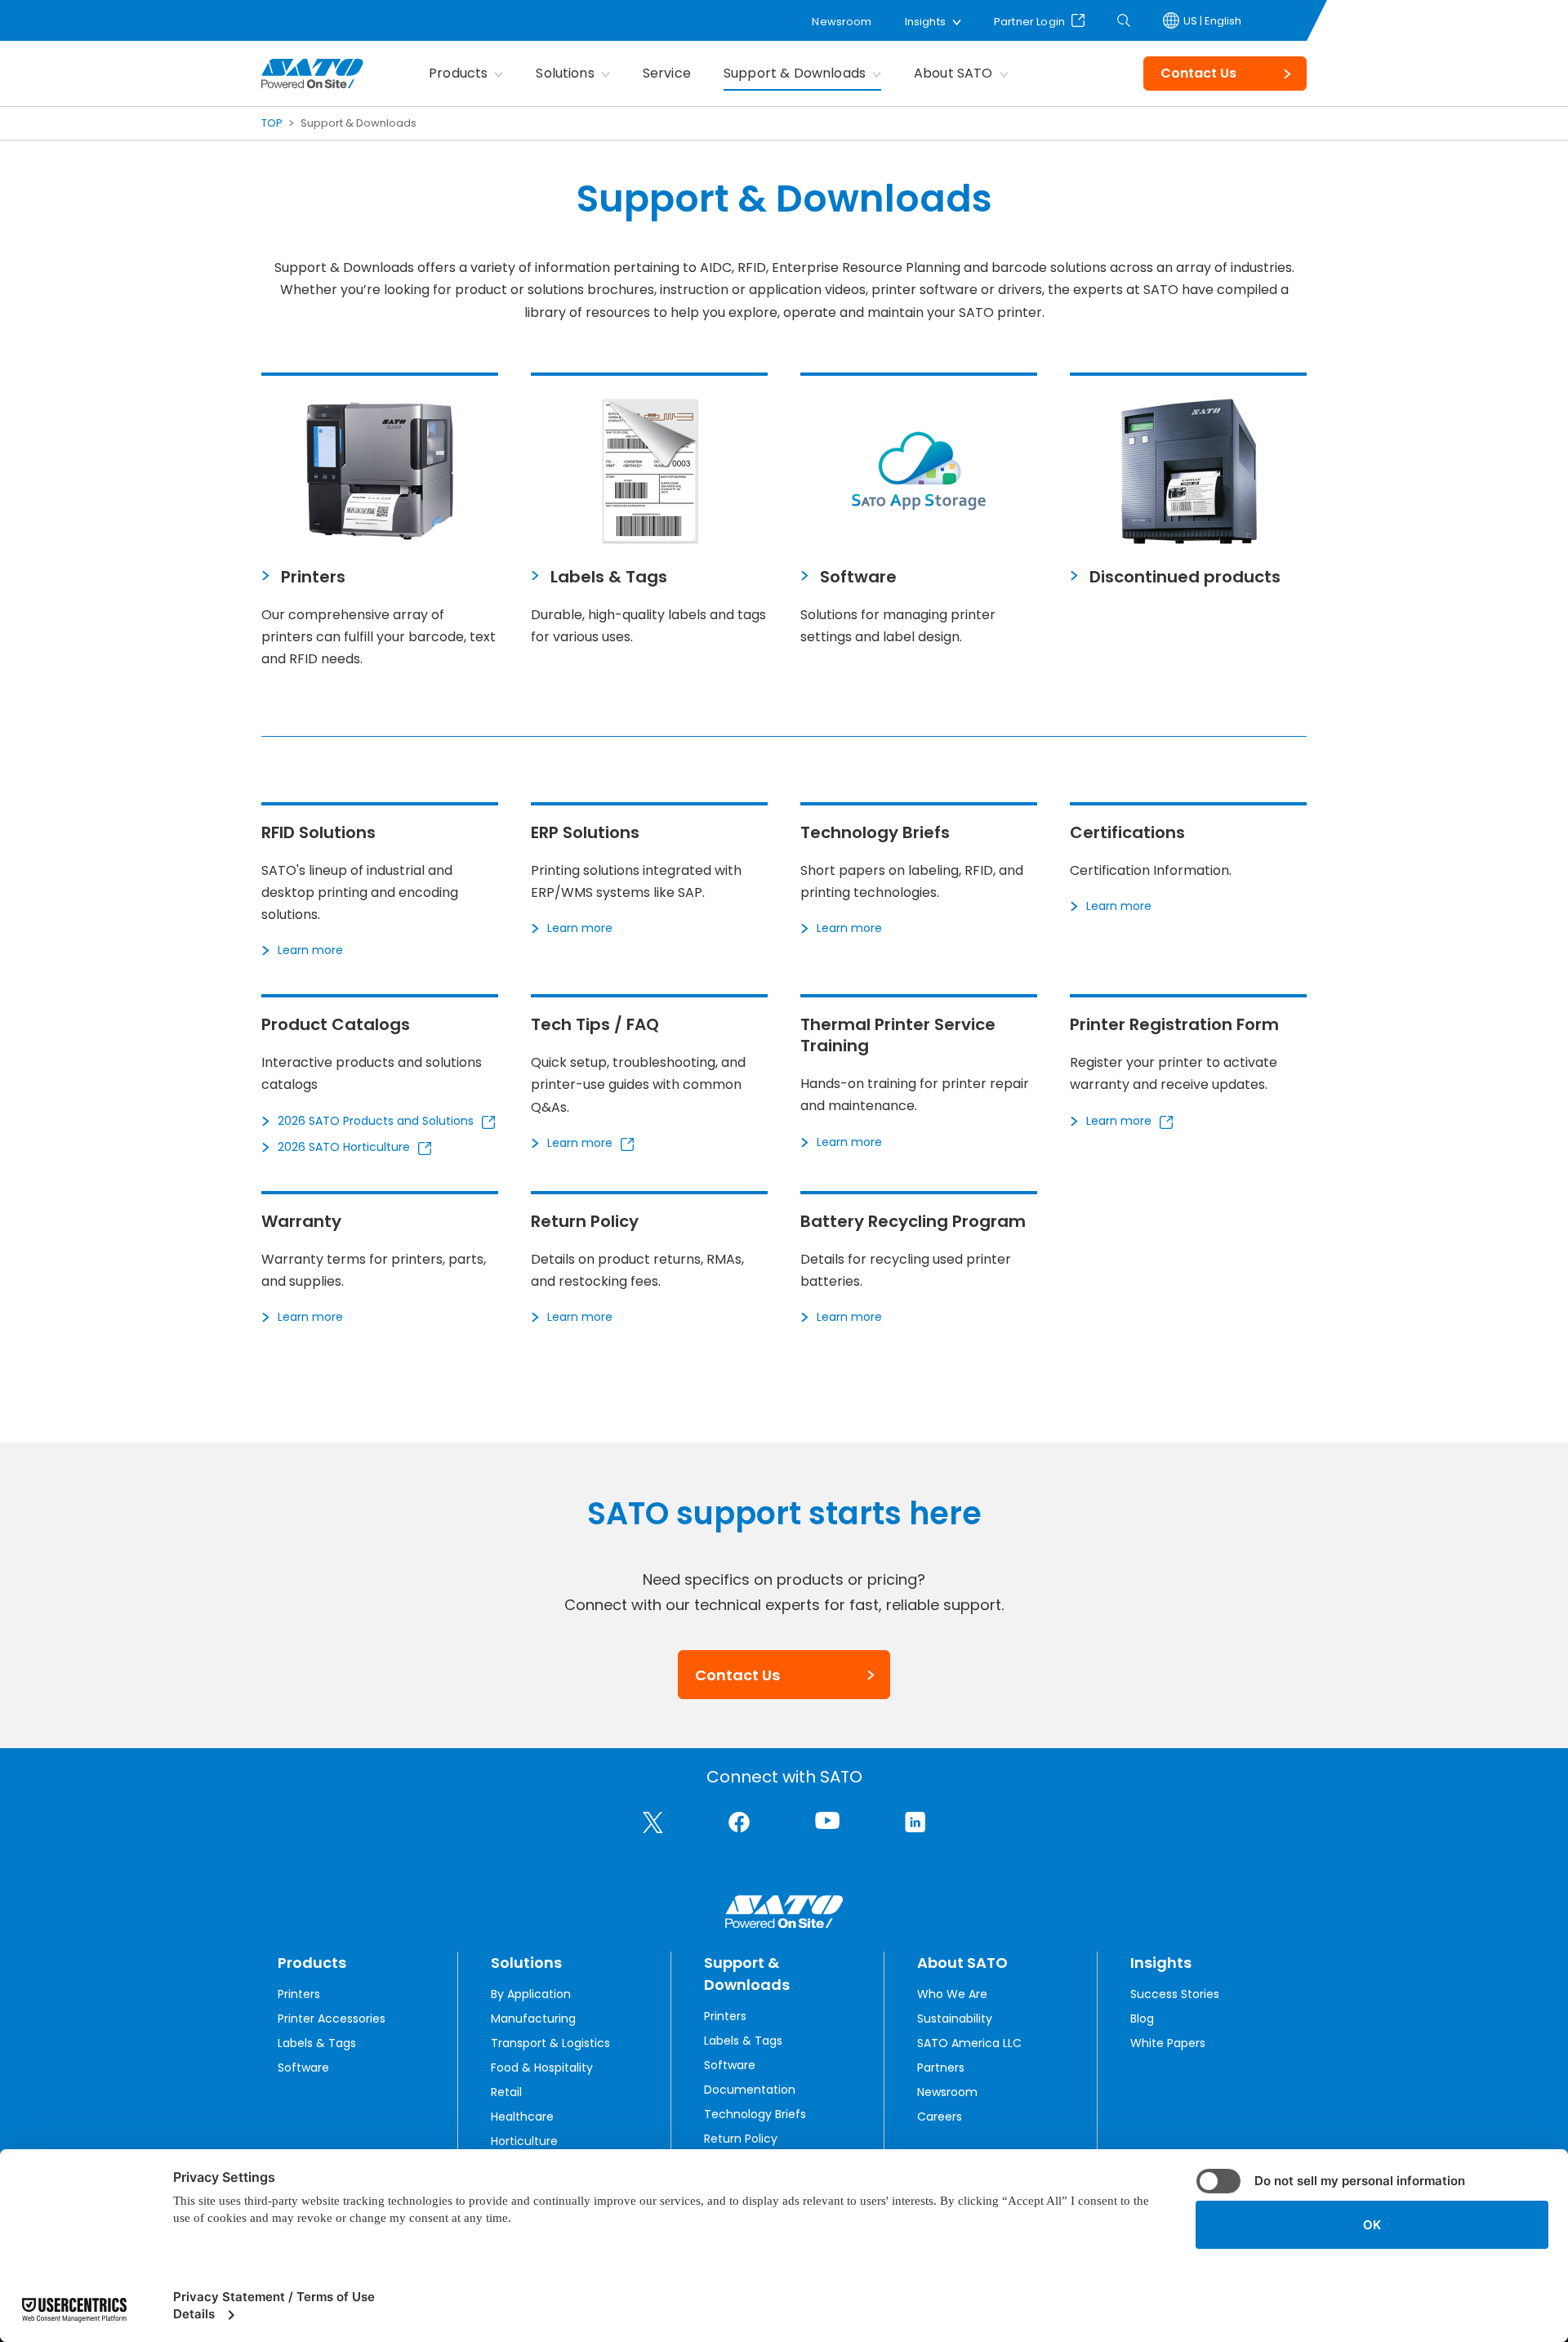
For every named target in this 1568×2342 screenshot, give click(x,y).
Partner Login (1029, 20)
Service (667, 73)
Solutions (565, 73)
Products (458, 73)
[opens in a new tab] (653, 1822)
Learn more (310, 950)
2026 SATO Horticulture (344, 1147)
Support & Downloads (795, 73)
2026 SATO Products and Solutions (376, 1121)
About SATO (953, 73)
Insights (925, 22)
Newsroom (842, 22)
